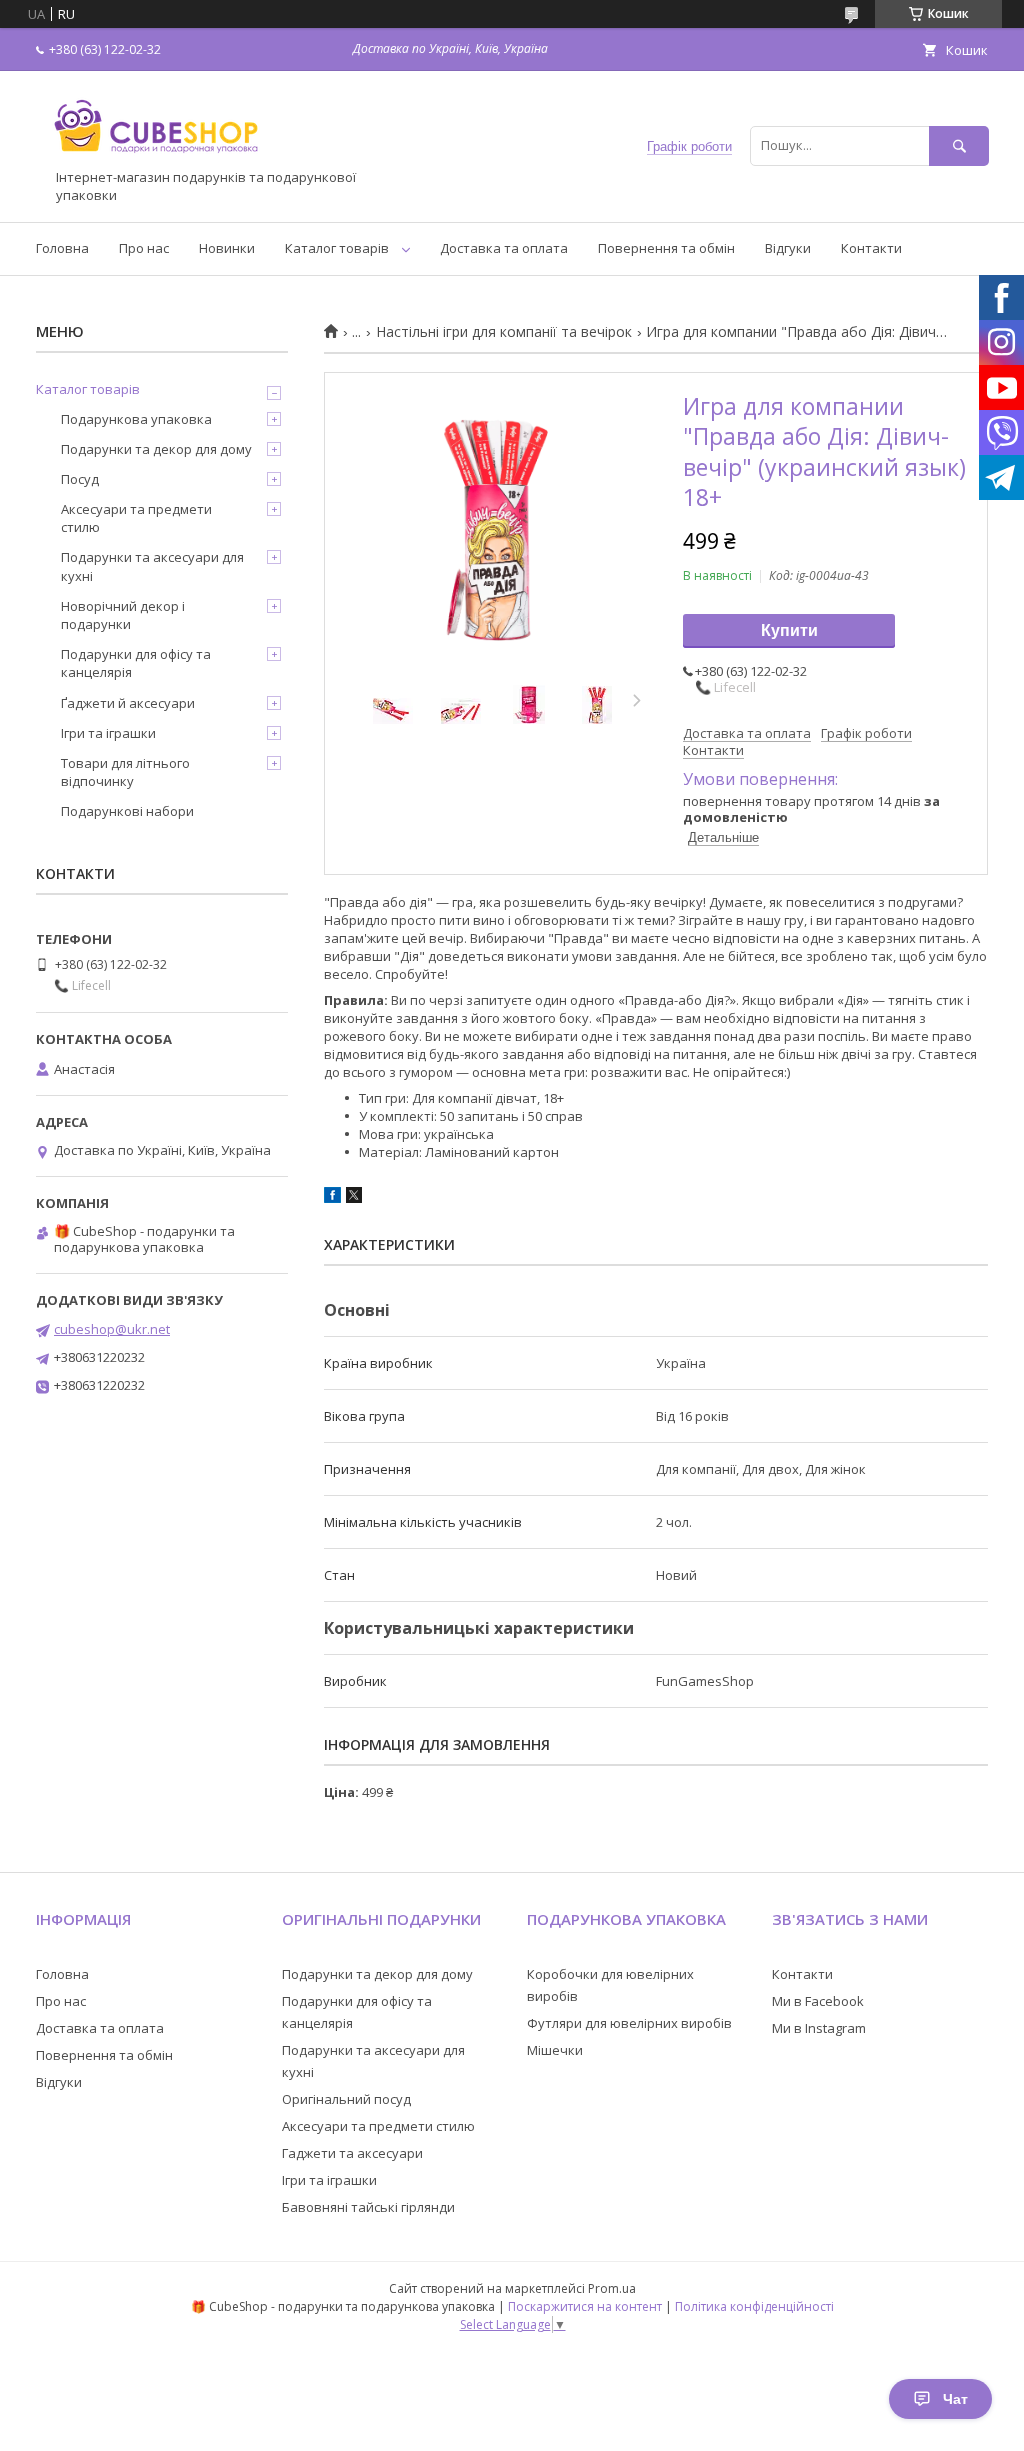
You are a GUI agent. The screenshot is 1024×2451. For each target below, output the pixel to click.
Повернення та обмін (666, 248)
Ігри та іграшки (108, 733)
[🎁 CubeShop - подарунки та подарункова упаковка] (156, 160)
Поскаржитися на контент (585, 2306)
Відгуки (788, 248)
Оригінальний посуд (346, 2099)
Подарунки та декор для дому (156, 449)
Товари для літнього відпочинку (125, 772)
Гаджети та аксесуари (352, 2153)
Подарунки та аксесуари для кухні (152, 566)
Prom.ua (612, 2288)
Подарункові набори (127, 811)
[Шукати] (959, 145)
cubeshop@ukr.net (112, 1329)
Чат (955, 2399)
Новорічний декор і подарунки (123, 615)
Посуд (80, 479)
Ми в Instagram (819, 2028)
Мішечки (555, 2050)
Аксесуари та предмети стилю (136, 518)
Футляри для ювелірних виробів (629, 2023)
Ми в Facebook (818, 2001)
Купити (789, 630)
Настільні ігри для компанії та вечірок (504, 332)
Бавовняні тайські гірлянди (368, 2207)
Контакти (871, 248)
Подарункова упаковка (136, 419)
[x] (354, 1198)
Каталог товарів (337, 248)
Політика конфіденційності (754, 2306)
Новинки (227, 248)
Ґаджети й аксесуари (128, 703)
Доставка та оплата (504, 248)
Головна (62, 248)
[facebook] (332, 1198)
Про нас (144, 248)
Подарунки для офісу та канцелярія (136, 663)
